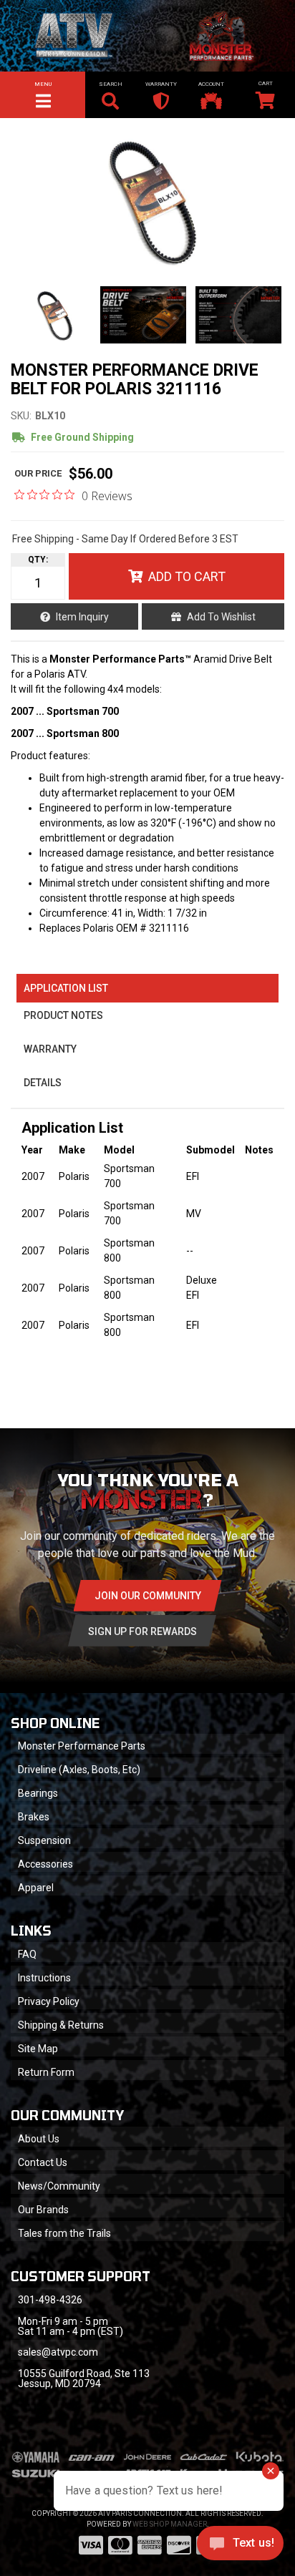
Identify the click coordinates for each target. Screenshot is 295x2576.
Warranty (50, 1049)
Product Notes (63, 1015)
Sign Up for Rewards (142, 1631)
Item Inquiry (82, 617)
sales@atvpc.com (58, 2352)
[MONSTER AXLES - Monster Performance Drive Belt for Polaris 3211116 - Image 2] (143, 315)
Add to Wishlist (221, 617)
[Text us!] (240, 2547)
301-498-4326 (50, 2300)
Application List (66, 988)
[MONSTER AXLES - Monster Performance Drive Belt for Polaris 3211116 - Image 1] (53, 315)
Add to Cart (187, 576)
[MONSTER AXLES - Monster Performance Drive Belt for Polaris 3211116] (147, 200)
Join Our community (148, 1596)
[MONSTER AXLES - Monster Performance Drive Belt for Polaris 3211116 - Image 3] (238, 315)
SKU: (21, 416)
